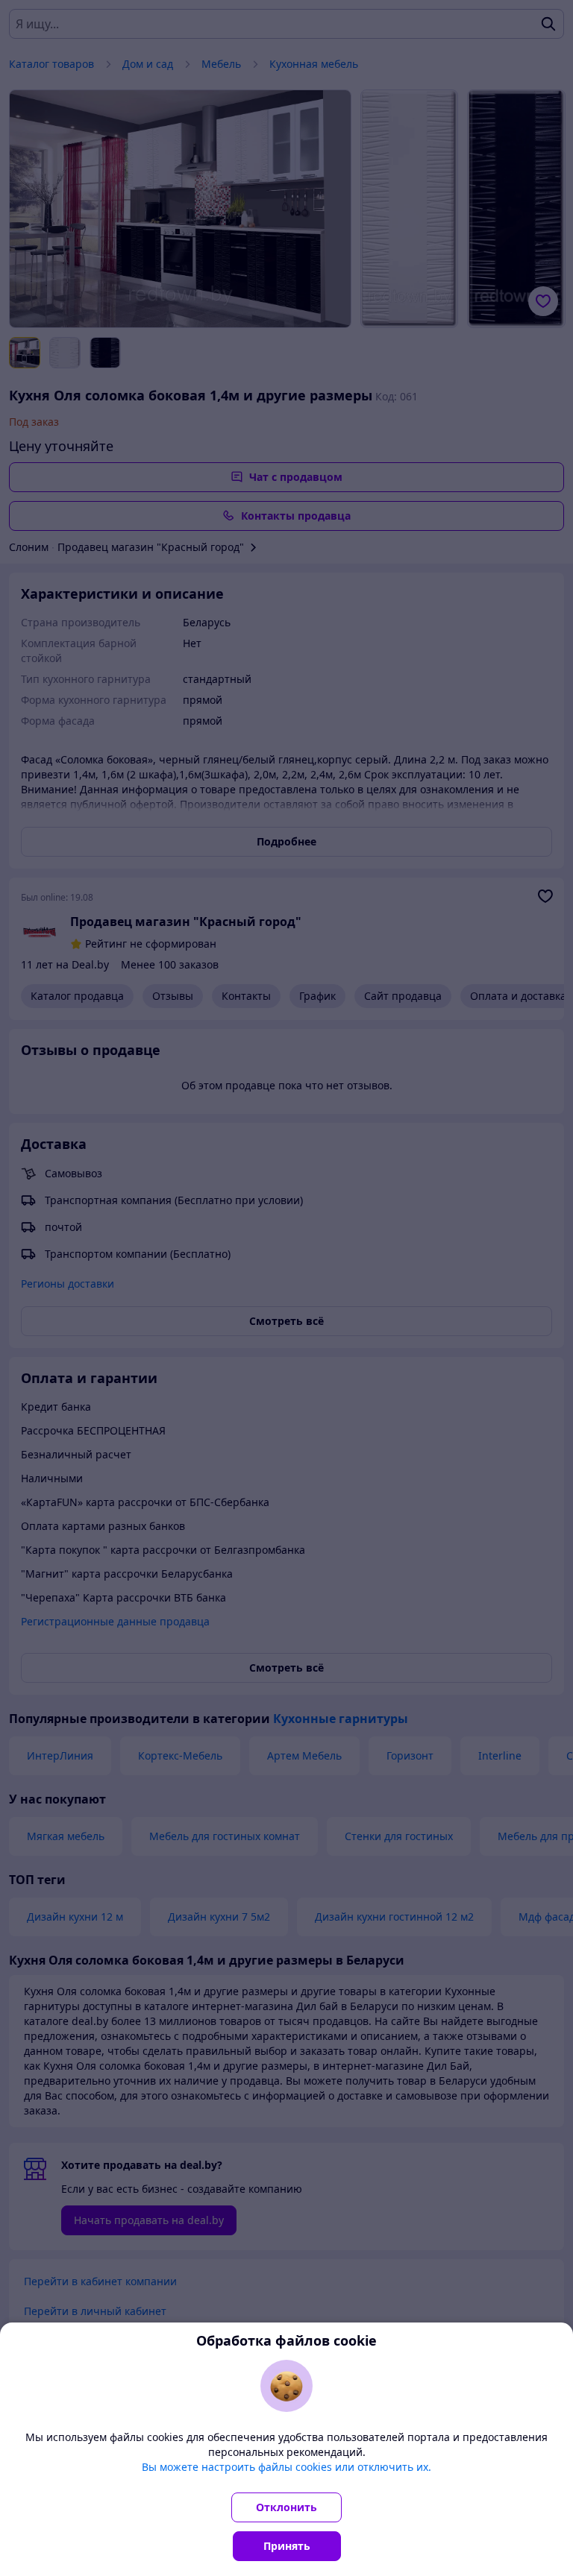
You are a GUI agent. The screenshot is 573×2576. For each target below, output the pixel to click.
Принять (287, 2546)
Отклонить (286, 2507)
